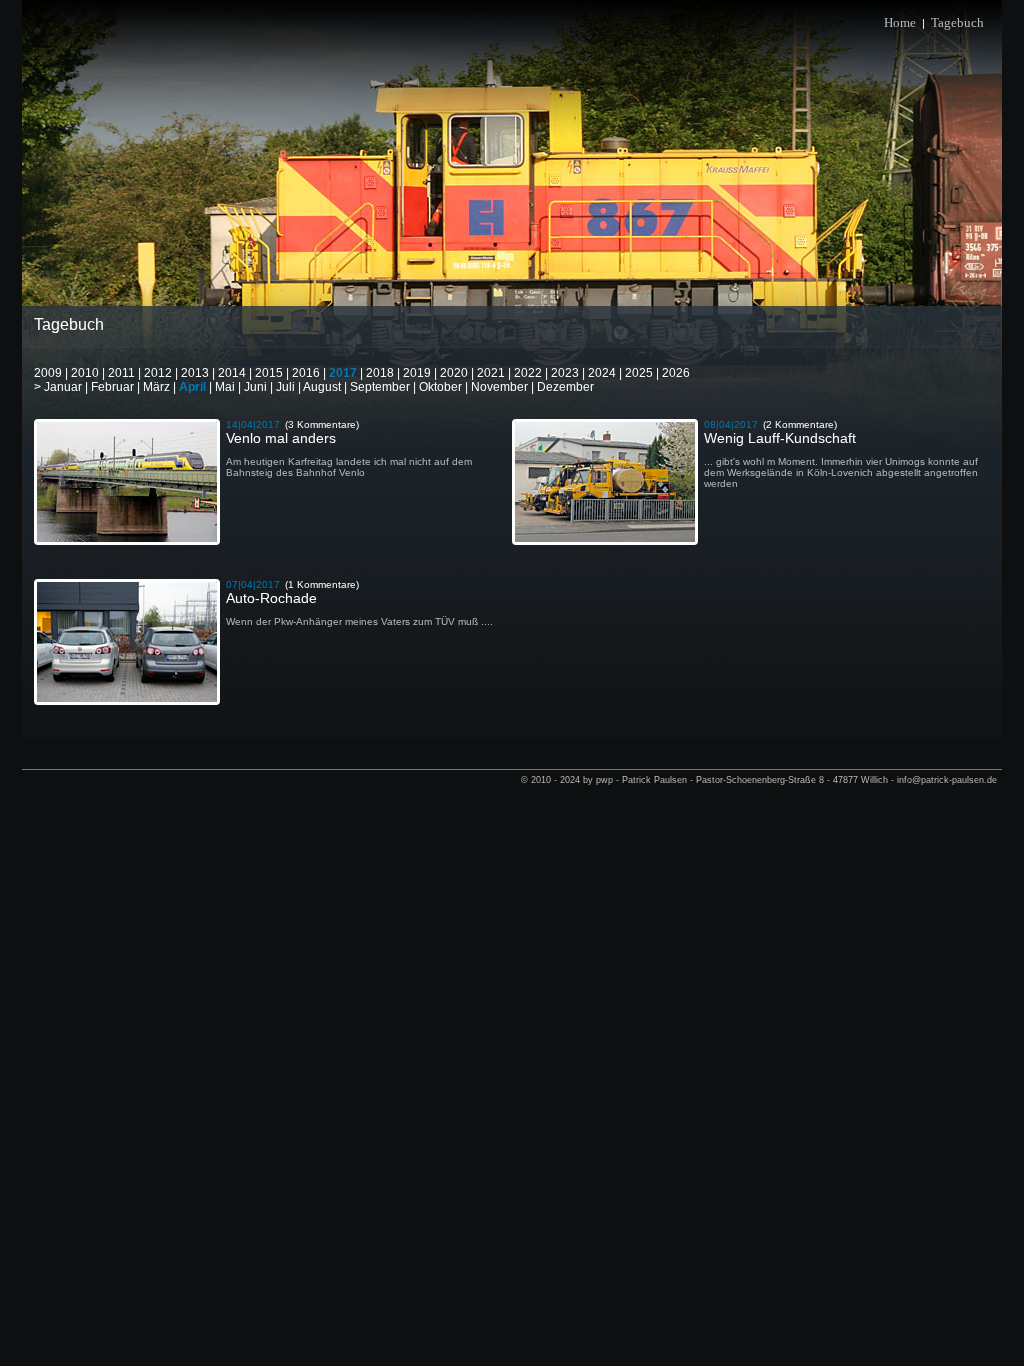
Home (900, 22)
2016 (306, 373)
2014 (232, 373)
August (322, 387)
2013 (195, 373)
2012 (158, 373)
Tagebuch (957, 22)
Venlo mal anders (281, 438)
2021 (491, 373)
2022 (528, 373)
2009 (48, 373)
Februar (112, 387)
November (499, 387)
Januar (63, 387)
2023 (565, 373)
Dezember (565, 387)
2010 (85, 373)
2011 (121, 373)
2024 (602, 373)
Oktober (440, 387)
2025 (639, 373)
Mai (225, 387)
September (380, 387)
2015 (269, 373)
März (156, 387)
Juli (285, 387)
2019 (417, 373)
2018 (380, 373)
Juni (255, 387)
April (192, 387)
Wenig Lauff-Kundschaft (780, 438)
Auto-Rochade (271, 598)
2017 (343, 373)
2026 (676, 373)
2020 (454, 373)
